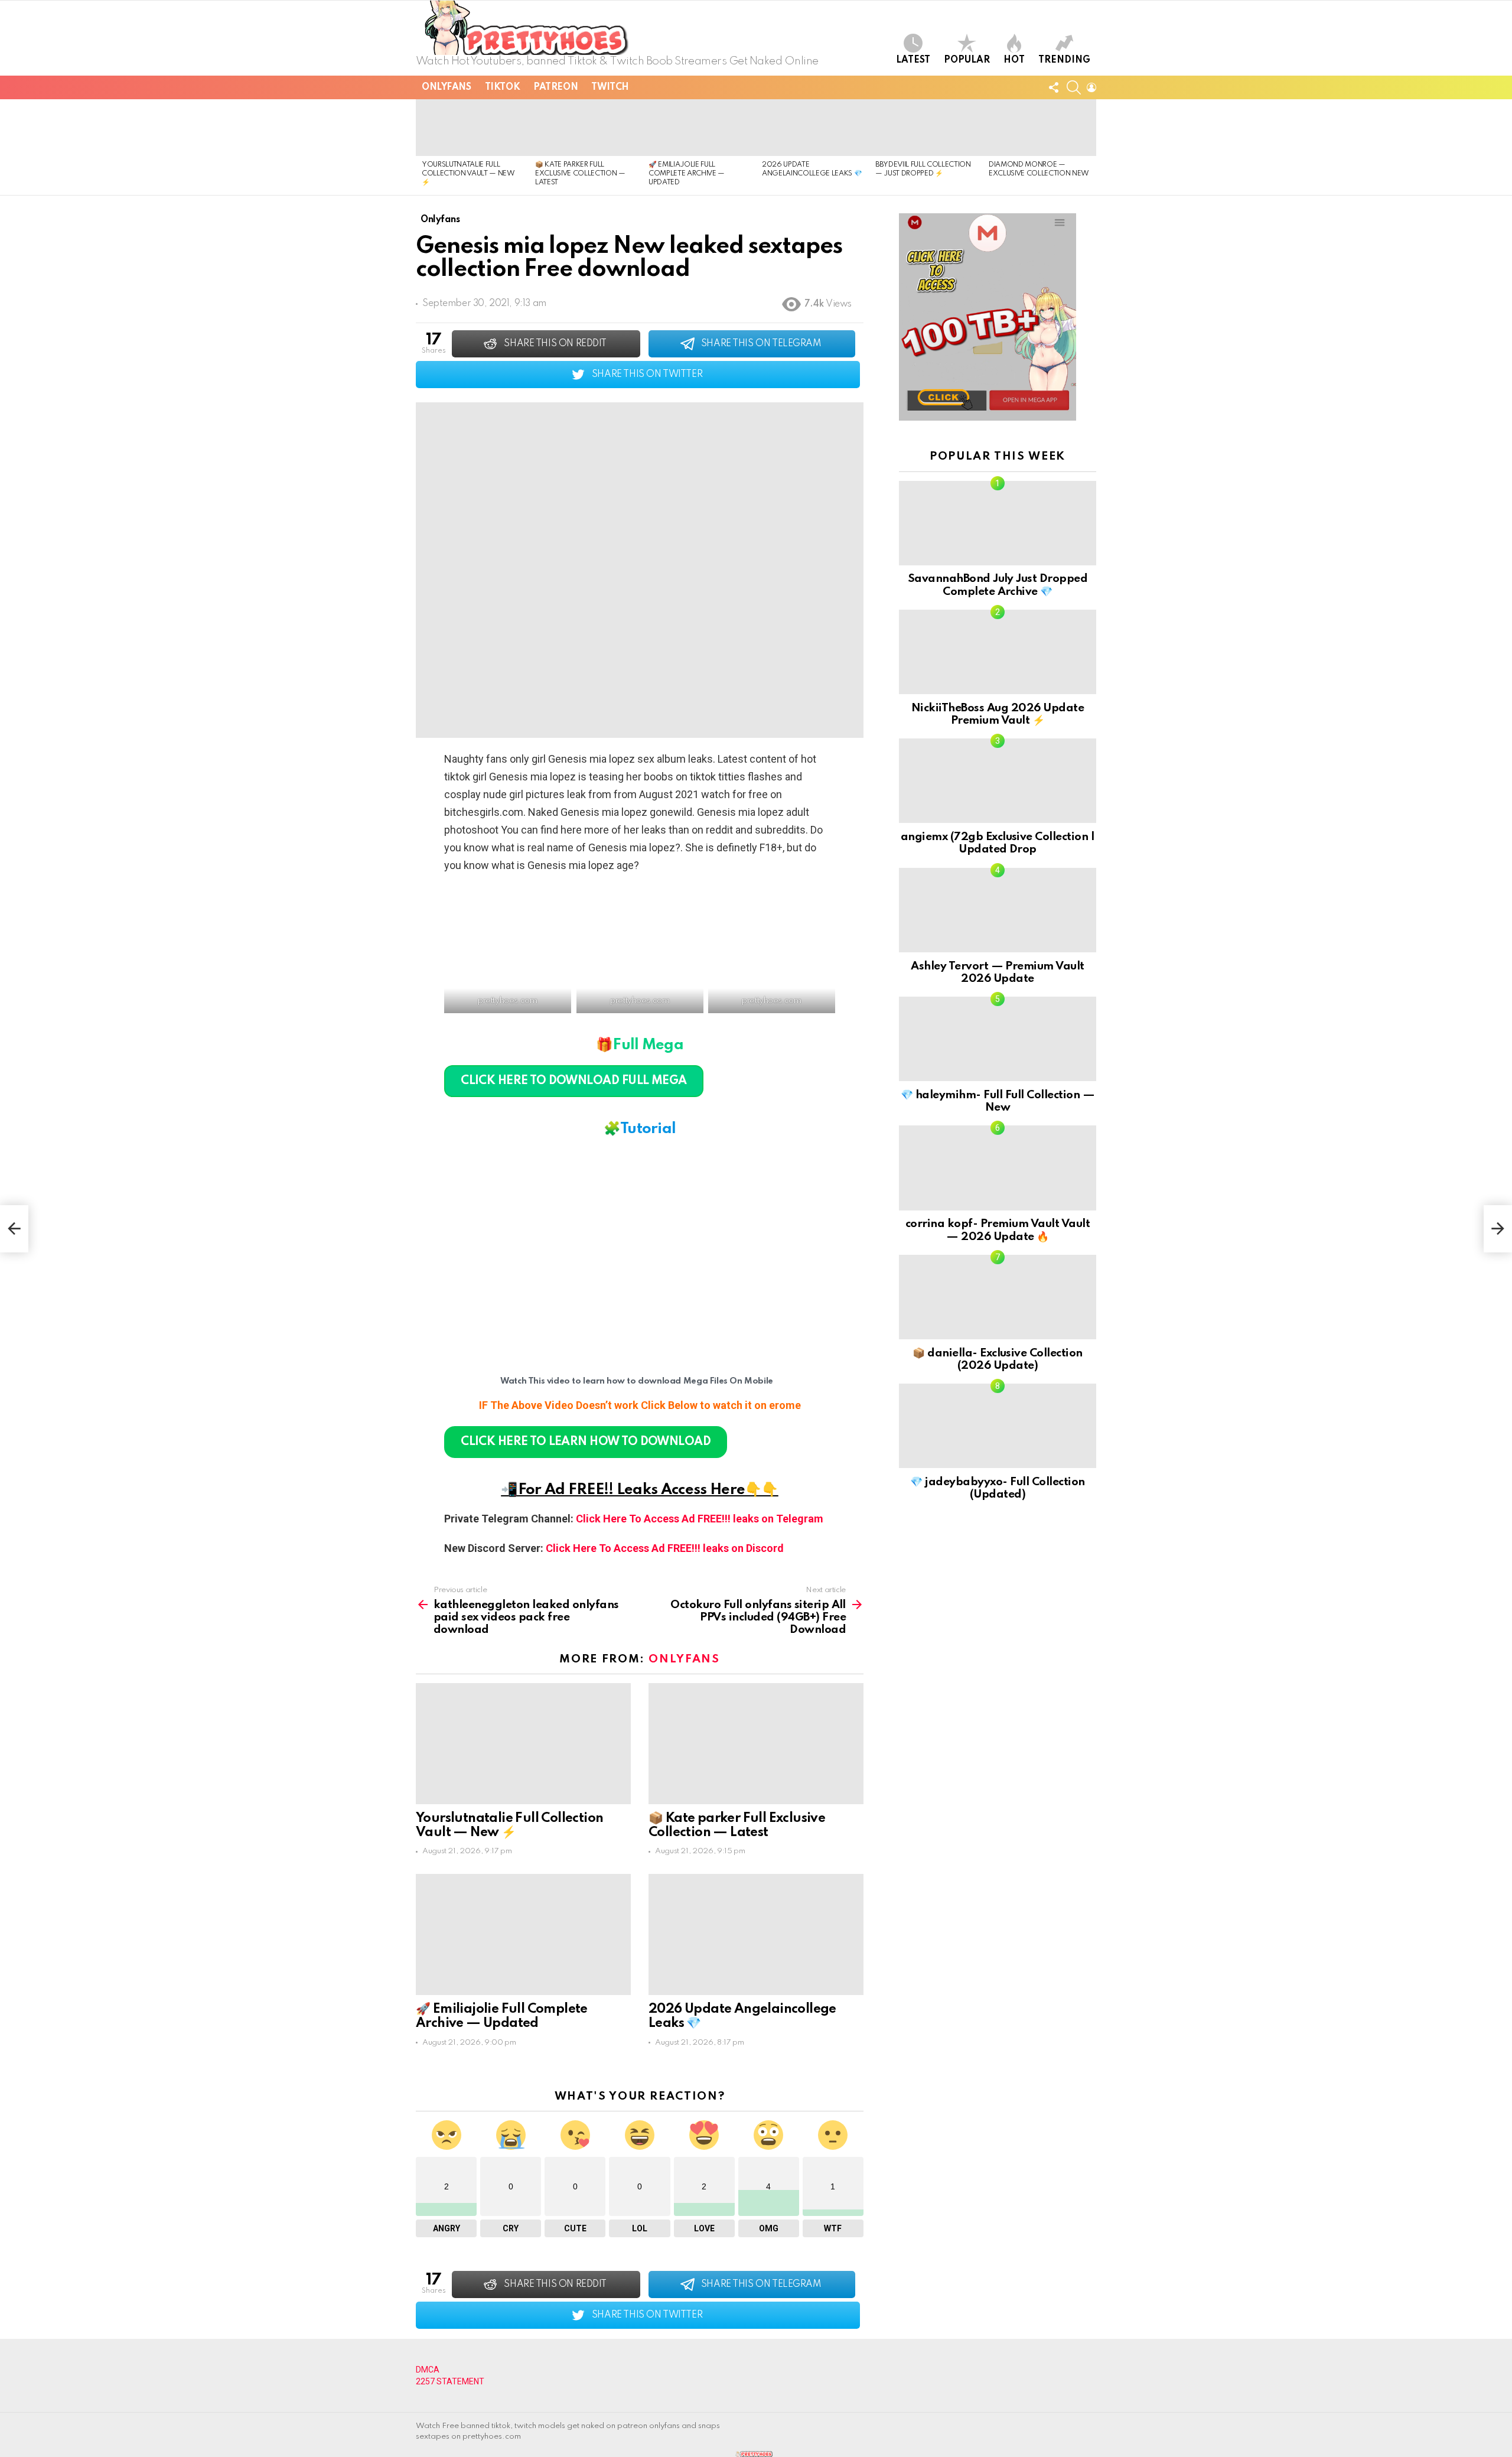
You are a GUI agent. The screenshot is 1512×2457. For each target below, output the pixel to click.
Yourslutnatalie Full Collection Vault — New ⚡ (468, 174)
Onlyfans (447, 87)
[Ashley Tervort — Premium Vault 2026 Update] (998, 910)
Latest (913, 60)
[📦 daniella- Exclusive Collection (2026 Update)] (998, 1297)
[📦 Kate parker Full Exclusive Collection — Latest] (586, 128)
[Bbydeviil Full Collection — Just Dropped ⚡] (926, 128)
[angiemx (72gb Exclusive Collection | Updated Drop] (998, 781)
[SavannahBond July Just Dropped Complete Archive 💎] (998, 523)
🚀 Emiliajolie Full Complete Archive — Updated (687, 174)
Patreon (555, 87)
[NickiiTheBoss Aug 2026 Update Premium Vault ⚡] (998, 652)
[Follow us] (1054, 87)
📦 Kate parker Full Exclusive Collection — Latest (580, 174)
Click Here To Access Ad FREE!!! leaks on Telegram (700, 1519)
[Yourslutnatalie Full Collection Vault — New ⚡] (472, 128)
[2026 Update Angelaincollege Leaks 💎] (813, 128)
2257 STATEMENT (450, 2381)
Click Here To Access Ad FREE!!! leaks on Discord (665, 1548)
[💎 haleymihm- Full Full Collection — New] (998, 1039)
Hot (1014, 60)
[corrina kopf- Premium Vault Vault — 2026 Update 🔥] (998, 1168)
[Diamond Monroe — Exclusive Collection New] (1039, 128)
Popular (967, 60)
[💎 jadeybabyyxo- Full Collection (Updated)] (998, 1426)
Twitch (610, 87)
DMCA (428, 2370)
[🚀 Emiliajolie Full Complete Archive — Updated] (699, 128)
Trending (1064, 60)
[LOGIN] (1091, 87)
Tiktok (502, 87)
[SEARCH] (1074, 87)
